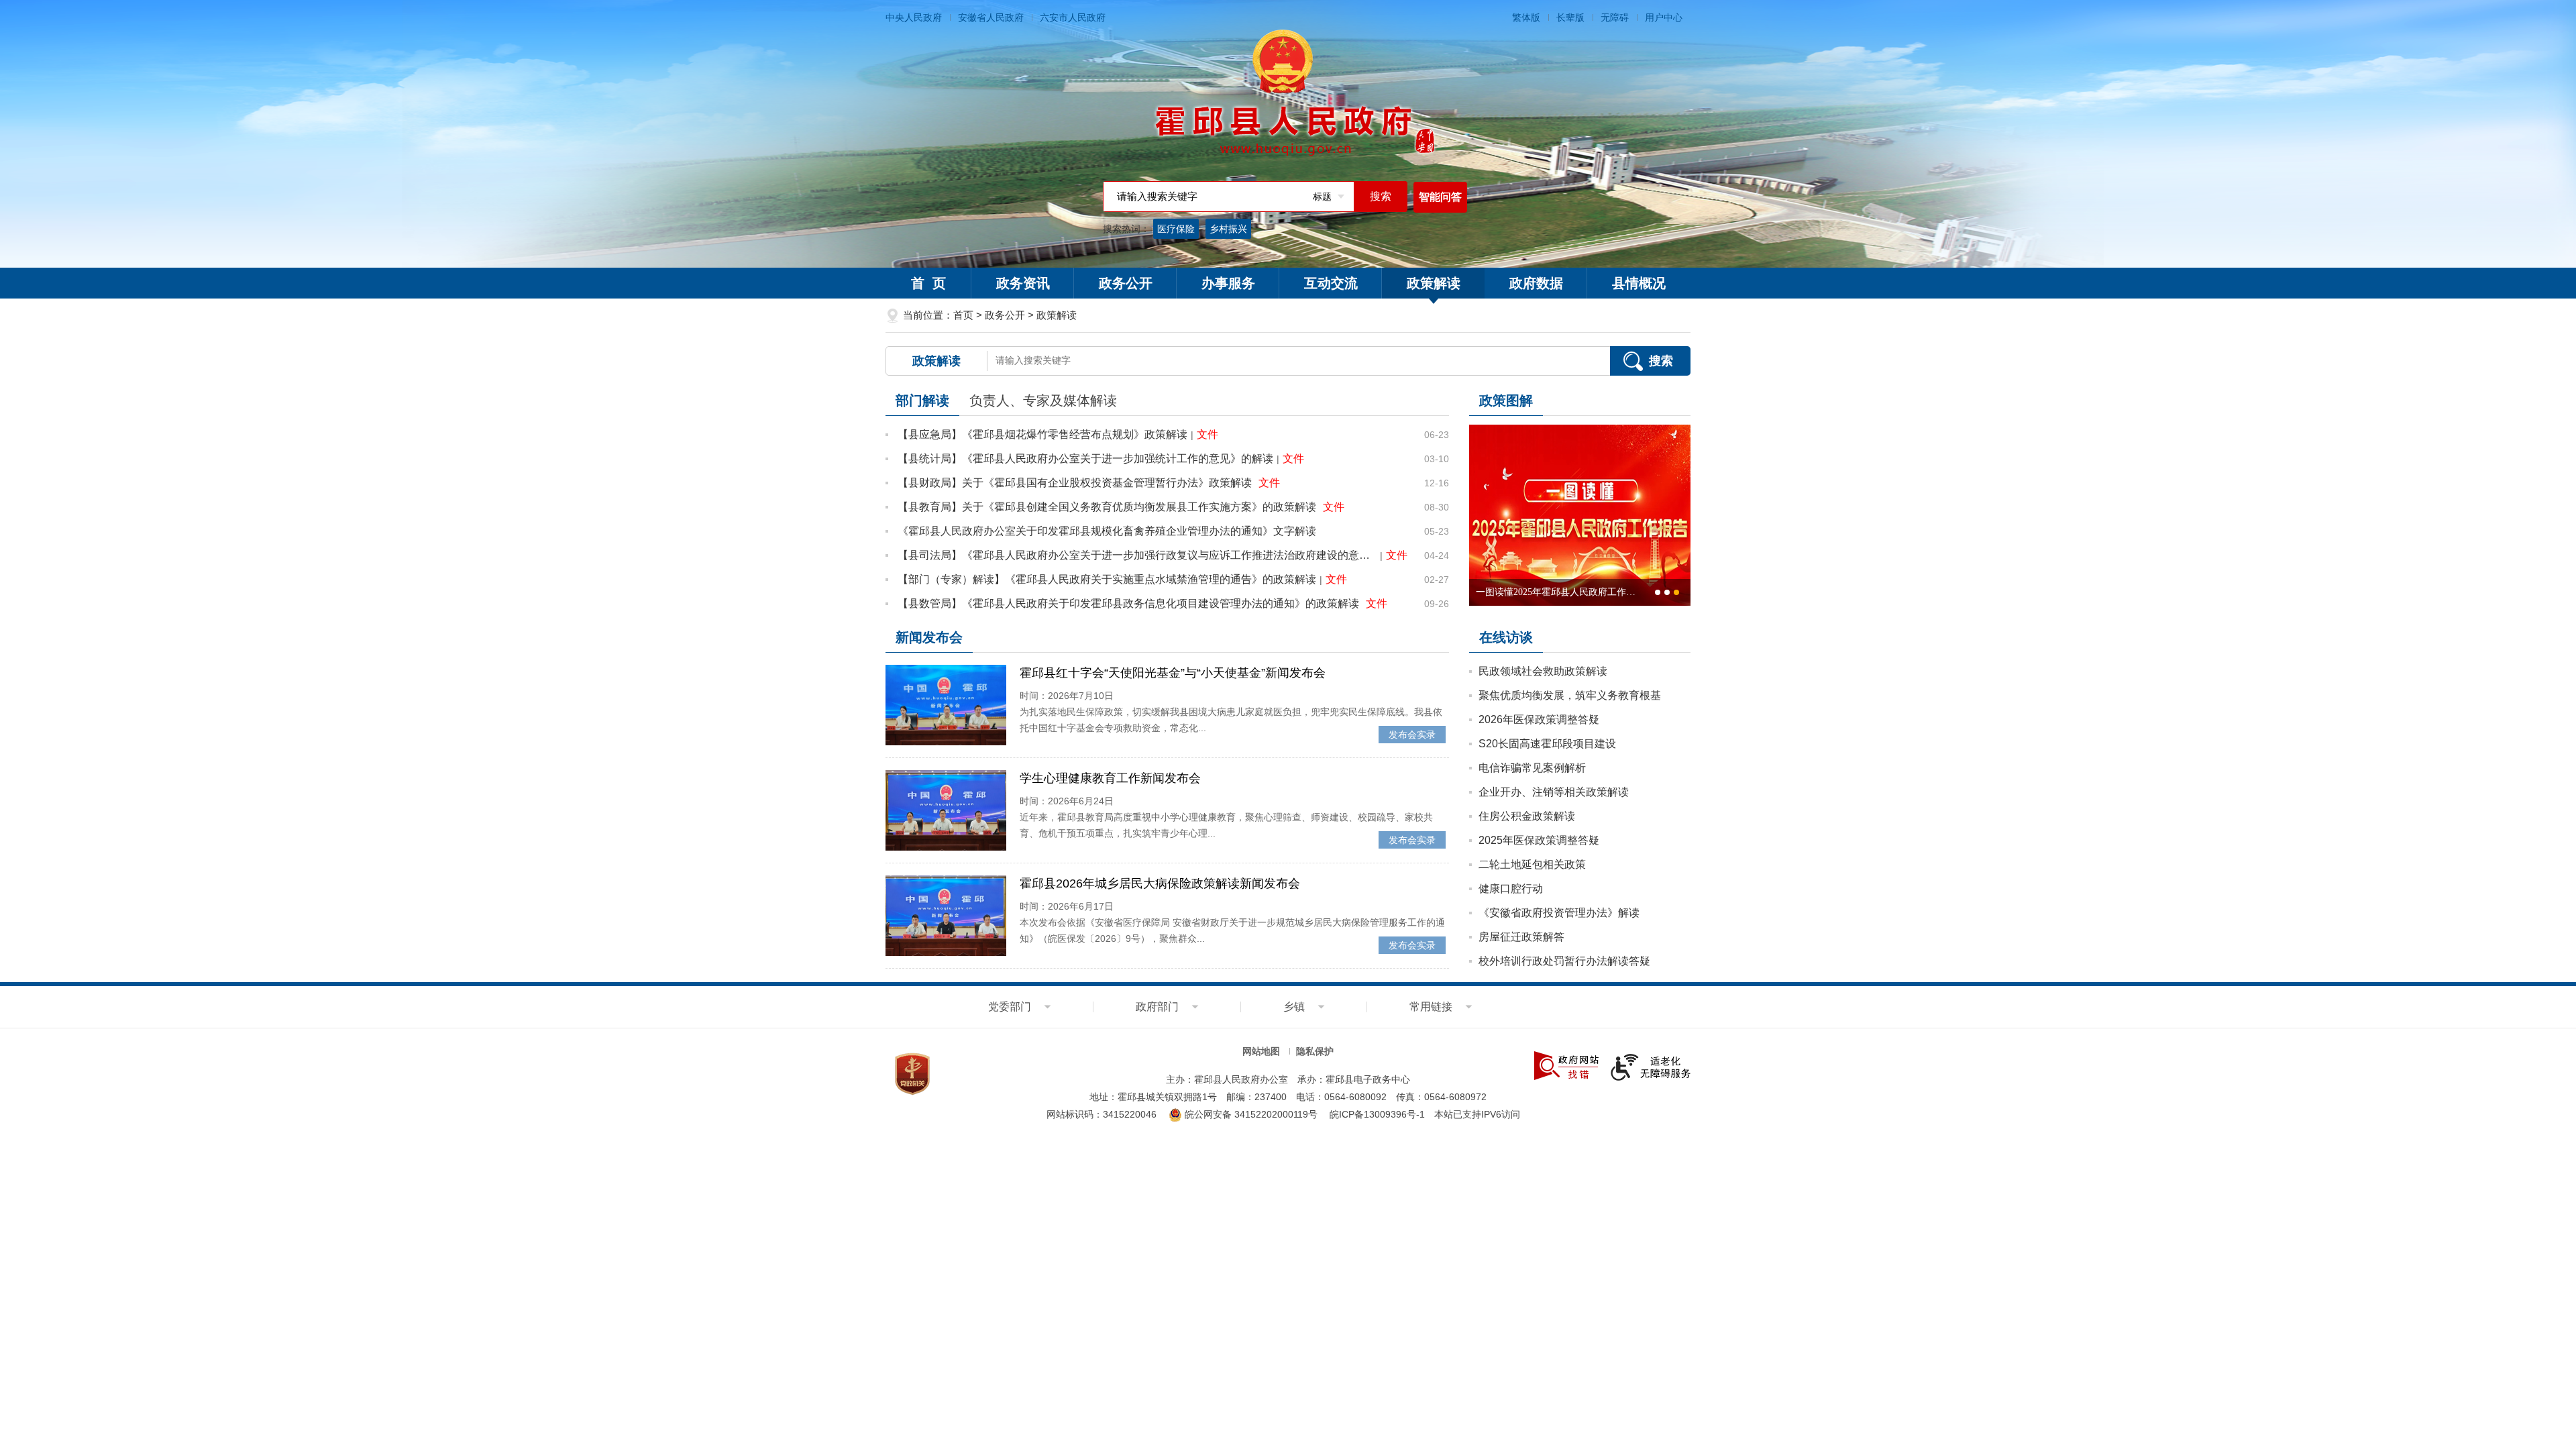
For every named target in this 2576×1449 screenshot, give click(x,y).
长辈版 (1570, 17)
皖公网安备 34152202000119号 (1250, 1114)
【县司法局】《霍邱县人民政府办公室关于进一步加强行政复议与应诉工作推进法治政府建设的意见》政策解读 (1137, 555)
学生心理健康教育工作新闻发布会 (1110, 778)
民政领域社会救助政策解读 (1543, 671)
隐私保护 (1315, 1051)
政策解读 (1434, 283)
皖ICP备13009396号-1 (1377, 1114)
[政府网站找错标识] (1566, 1065)
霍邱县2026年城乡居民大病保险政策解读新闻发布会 (1160, 883)
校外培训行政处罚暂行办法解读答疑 (1564, 961)
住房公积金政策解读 (1527, 816)
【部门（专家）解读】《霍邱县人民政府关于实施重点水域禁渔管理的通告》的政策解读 (1107, 579)
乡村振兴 (1228, 229)
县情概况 (1639, 283)
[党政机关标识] (912, 1073)
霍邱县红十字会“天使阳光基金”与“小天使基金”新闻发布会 (1173, 673)
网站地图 (1261, 1051)
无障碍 (1615, 17)
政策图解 (1506, 400)
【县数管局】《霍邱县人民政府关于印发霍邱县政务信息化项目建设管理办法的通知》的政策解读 (1128, 603)
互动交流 (1331, 283)
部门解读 (922, 400)
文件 (1207, 434)
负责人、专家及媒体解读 (1043, 400)
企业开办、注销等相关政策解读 (1554, 792)
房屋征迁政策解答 (1521, 937)
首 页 (928, 283)
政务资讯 (1023, 283)
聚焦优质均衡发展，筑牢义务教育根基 (1570, 695)
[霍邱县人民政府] (1288, 94)
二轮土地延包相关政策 (1532, 864)
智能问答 (1440, 197)
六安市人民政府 (1073, 17)
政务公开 (1126, 283)
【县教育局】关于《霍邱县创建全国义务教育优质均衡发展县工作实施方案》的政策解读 (1107, 507)
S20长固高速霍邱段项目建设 (1547, 744)
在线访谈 (1506, 637)
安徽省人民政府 (991, 17)
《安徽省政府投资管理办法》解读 (1559, 913)
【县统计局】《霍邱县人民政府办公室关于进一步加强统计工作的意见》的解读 (1085, 459)
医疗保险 (1176, 229)
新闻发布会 (929, 637)
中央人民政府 (914, 17)
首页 (963, 315)
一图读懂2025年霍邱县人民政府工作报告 (1556, 596)
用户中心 (1664, 17)
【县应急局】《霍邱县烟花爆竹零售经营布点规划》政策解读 (1042, 434)
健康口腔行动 (1511, 889)
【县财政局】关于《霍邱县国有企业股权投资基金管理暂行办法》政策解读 (1075, 483)
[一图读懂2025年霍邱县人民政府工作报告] (1580, 515)
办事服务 (1228, 283)
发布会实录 (1412, 735)
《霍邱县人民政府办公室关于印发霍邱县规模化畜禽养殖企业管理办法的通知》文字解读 (1107, 531)
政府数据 (1536, 283)
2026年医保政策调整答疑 (1539, 719)
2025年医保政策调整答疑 (1539, 840)
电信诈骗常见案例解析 (1532, 768)
